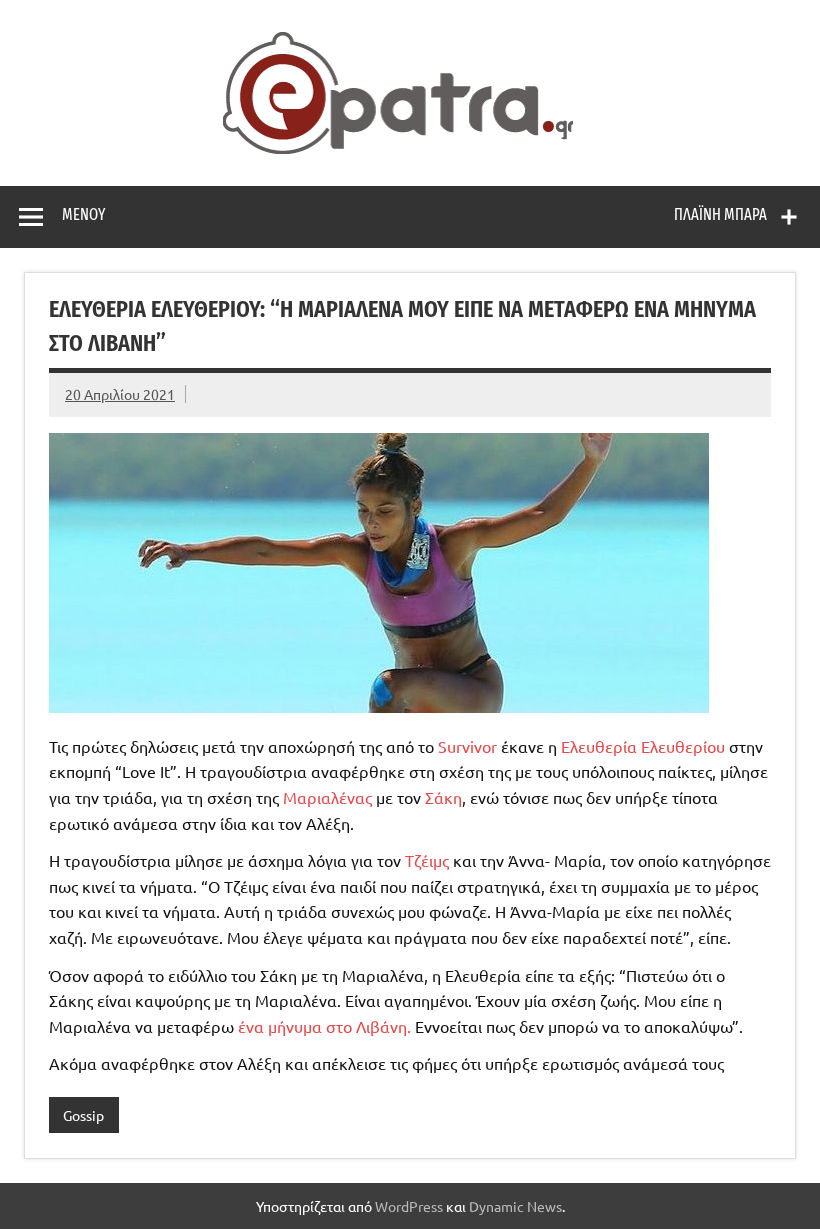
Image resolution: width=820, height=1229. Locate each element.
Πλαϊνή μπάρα (720, 214)
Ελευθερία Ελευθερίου (643, 746)
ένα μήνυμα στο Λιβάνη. (324, 1026)
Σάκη (443, 797)
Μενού (83, 214)
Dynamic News (515, 1206)
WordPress (409, 1206)
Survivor (469, 746)
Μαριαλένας (329, 797)
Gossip (83, 1115)
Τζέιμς (429, 860)
